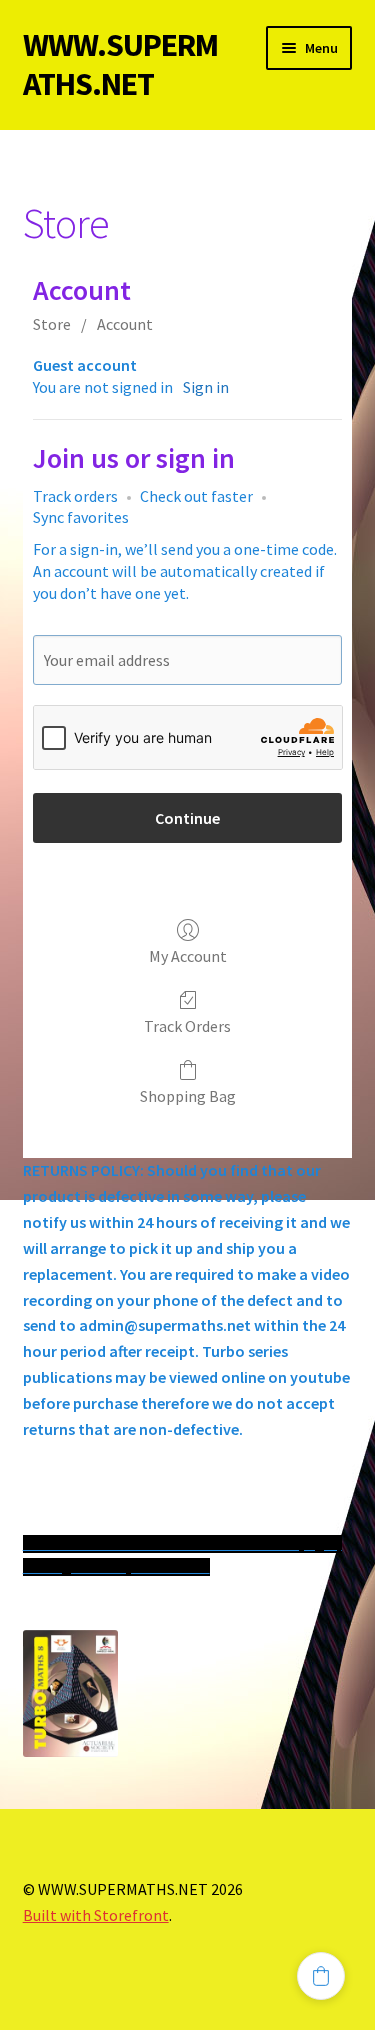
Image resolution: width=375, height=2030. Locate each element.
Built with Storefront (96, 1915)
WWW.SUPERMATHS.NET (120, 64)
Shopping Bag (188, 1096)
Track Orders (187, 1026)
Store (52, 324)
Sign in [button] (206, 387)
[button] (321, 1976)
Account (125, 324)
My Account (188, 956)
